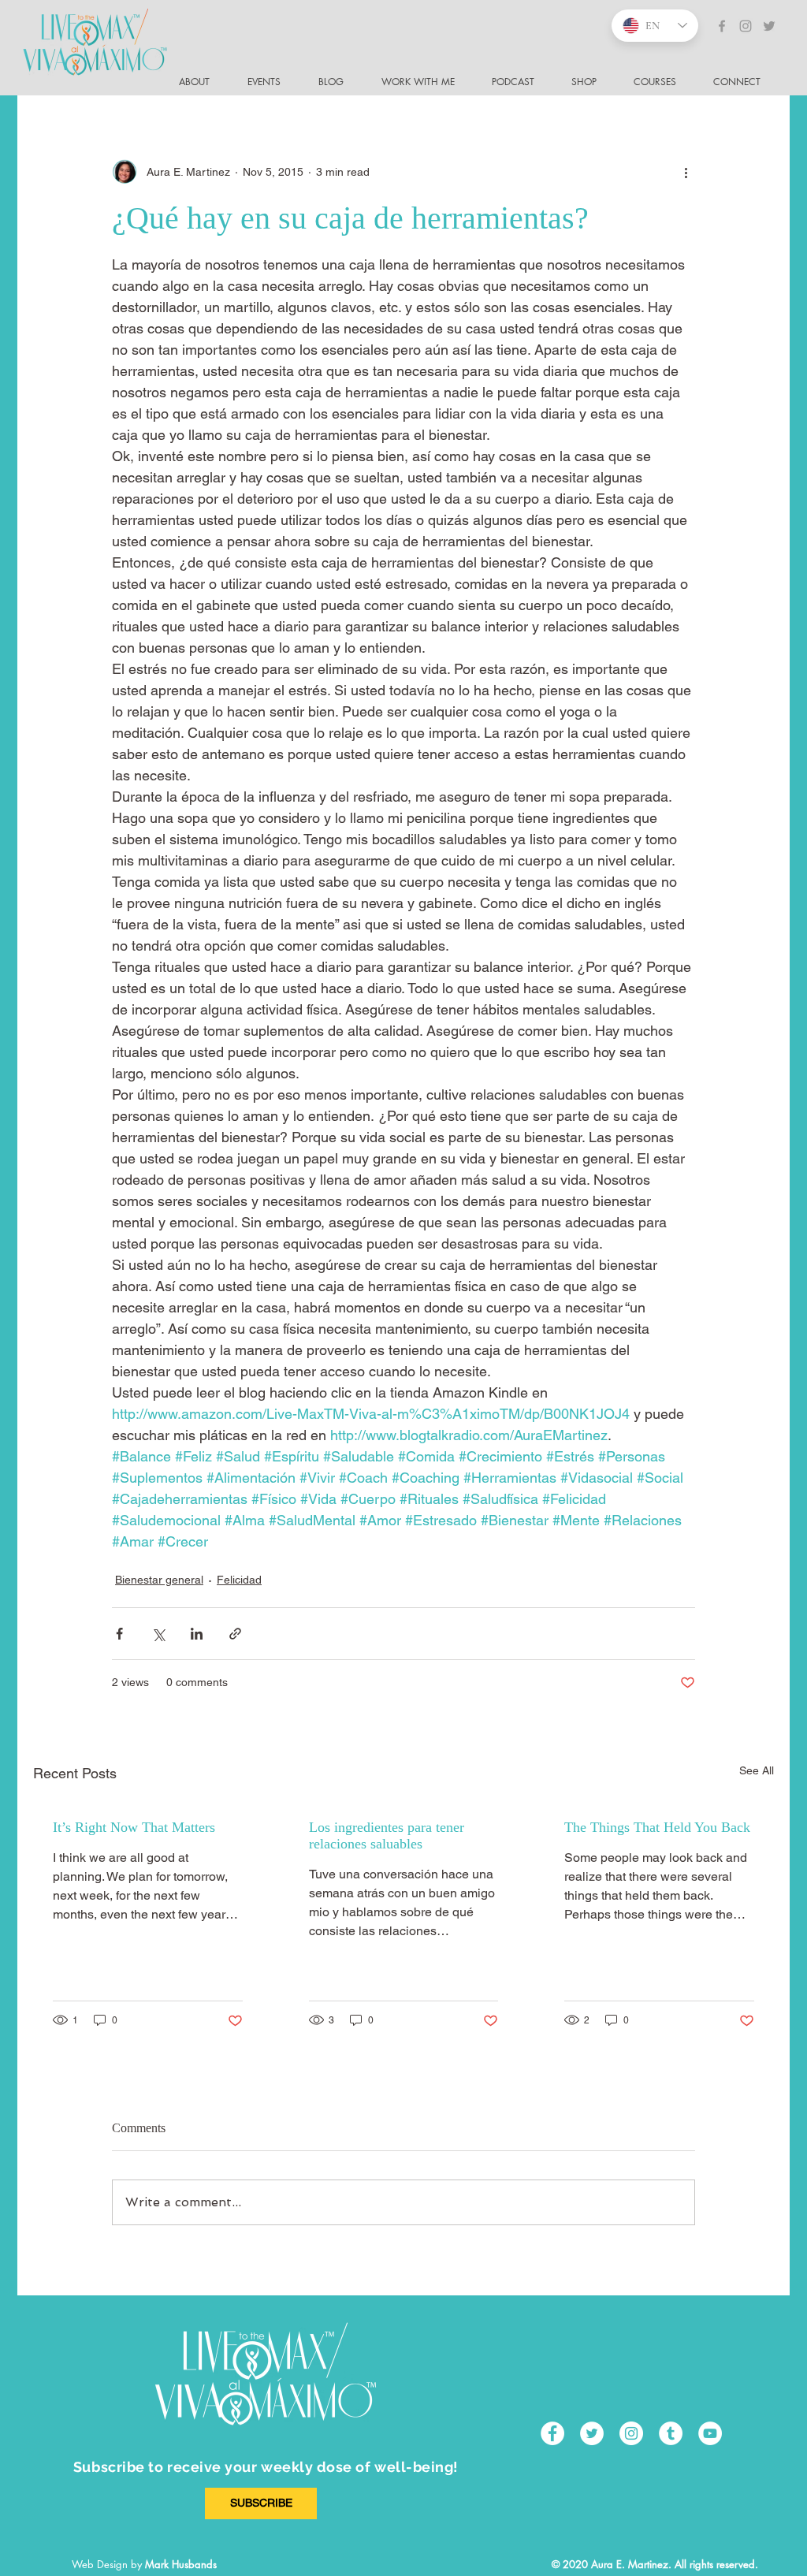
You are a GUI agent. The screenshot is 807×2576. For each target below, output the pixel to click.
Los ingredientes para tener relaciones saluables (387, 1835)
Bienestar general (159, 1580)
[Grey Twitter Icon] (769, 26)
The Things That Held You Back (657, 1827)
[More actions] (686, 172)
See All (757, 1770)
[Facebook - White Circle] (552, 2433)
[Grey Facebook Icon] (722, 26)
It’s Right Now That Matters (134, 1827)
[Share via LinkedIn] (197, 1634)
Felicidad (239, 1580)
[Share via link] (235, 1634)
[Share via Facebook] (119, 1634)
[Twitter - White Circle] (592, 2433)
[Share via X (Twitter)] (158, 1634)
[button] (744, 82)
